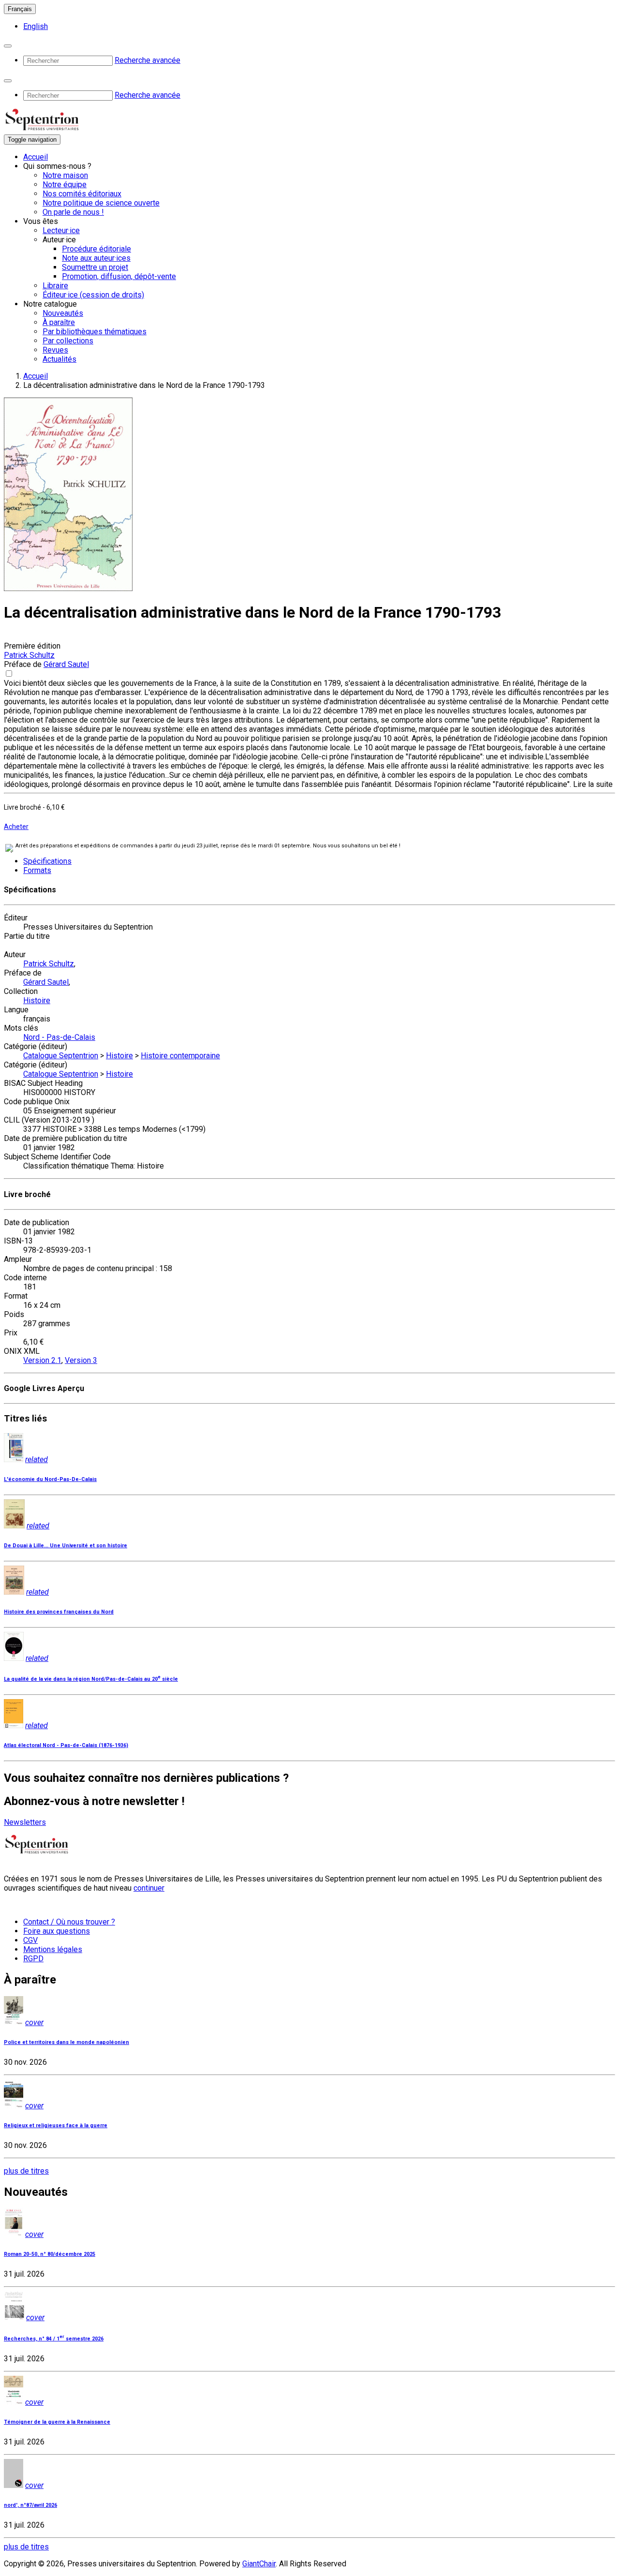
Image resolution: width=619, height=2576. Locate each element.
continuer (149, 1888)
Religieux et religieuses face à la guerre (56, 2125)
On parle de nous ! (73, 212)
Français (20, 9)
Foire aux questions (57, 1931)
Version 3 (81, 1360)
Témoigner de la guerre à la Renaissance (57, 2422)
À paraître (59, 322)
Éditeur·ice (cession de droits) (93, 295)
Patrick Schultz (29, 655)
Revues (55, 350)
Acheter (16, 827)
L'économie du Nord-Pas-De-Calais (50, 1479)
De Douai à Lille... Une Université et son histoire (66, 1546)
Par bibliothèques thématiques (95, 332)
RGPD (33, 1959)
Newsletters (25, 1822)
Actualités (59, 359)
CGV (30, 1940)
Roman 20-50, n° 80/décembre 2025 (50, 2254)
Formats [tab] (37, 870)
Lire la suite (593, 784)
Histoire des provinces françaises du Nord (59, 1612)
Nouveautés (63, 313)
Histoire (37, 1000)
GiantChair (259, 2564)
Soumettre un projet (95, 267)
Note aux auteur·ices (96, 258)
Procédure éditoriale (96, 249)
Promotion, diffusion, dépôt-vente (119, 276)
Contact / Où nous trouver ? (69, 1922)
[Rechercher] (8, 46)
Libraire (55, 286)
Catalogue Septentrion (61, 1056)
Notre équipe (65, 185)
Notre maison (65, 175)
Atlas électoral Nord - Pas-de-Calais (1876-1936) (66, 1745)
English (36, 26)
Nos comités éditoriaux (82, 194)
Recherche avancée (147, 60)
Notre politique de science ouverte (101, 203)
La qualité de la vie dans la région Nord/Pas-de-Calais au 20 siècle (91, 1679)
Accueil (36, 157)
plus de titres (26, 2171)
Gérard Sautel (66, 664)
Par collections (68, 341)
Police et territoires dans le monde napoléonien (66, 2042)
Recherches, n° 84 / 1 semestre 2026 (54, 2339)
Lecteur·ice (61, 230)
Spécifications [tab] (47, 861)
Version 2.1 (42, 1360)
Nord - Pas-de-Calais (59, 1037)
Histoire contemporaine (180, 1056)
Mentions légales (53, 1949)
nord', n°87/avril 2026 (30, 2505)
